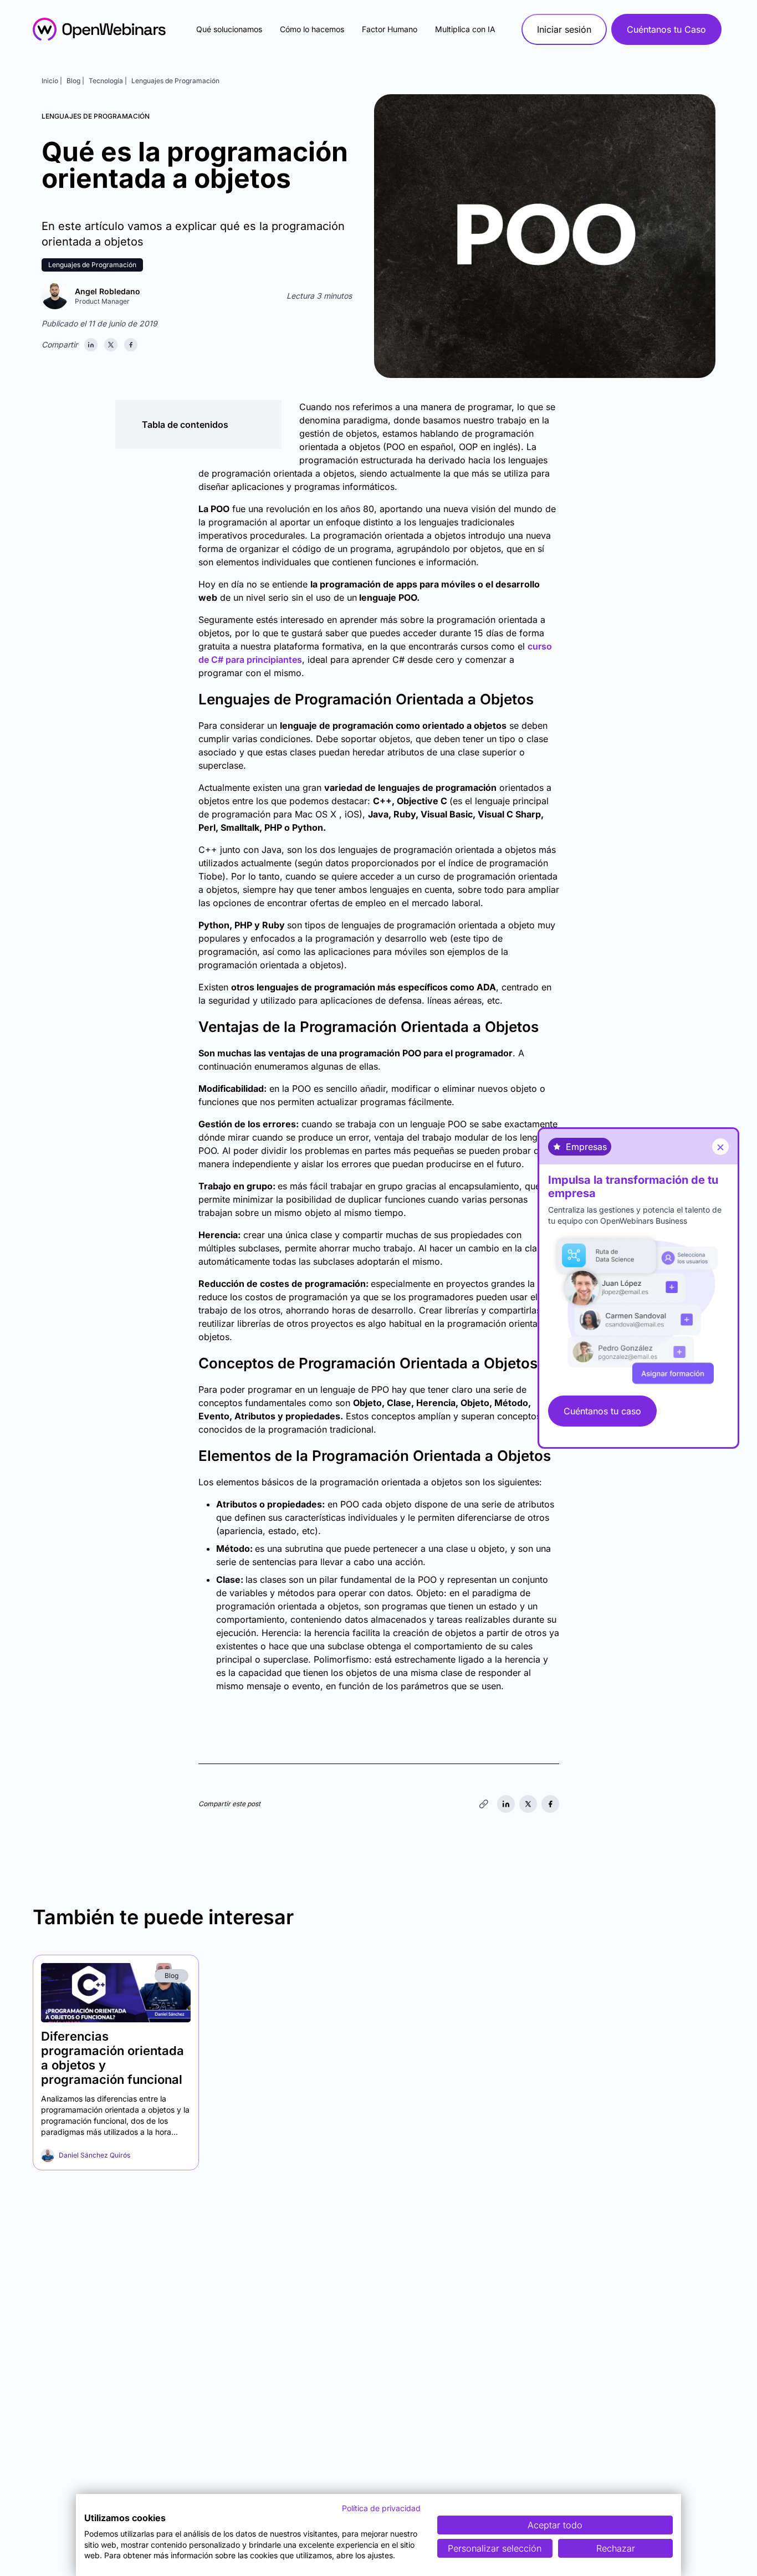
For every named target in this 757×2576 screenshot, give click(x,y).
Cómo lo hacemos (312, 29)
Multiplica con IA (465, 29)
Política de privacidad (381, 2508)
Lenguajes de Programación (175, 81)
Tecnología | (108, 81)
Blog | (75, 81)
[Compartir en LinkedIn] (91, 345)
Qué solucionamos (229, 29)
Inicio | (52, 81)
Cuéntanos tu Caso (666, 29)
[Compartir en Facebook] (131, 345)
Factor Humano (390, 29)
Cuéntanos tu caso (602, 1411)
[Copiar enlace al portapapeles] (484, 1804)
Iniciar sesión (564, 29)
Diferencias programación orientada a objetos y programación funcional (112, 2058)
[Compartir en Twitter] (111, 345)
